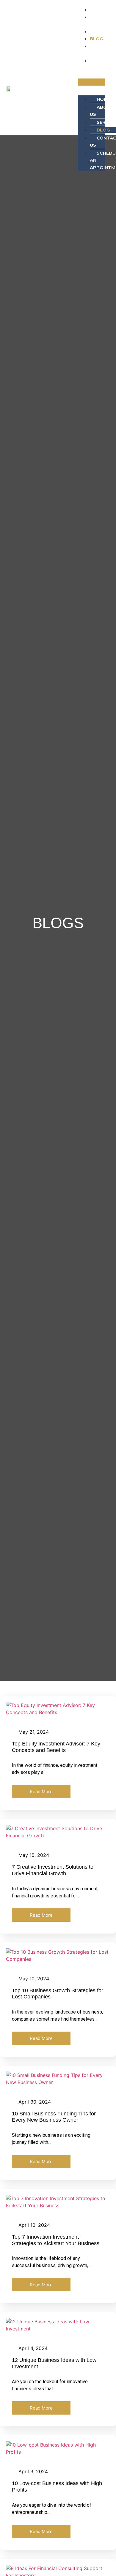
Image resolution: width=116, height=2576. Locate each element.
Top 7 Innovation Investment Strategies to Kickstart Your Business (56, 2240)
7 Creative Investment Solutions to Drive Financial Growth (53, 1870)
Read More (41, 1792)
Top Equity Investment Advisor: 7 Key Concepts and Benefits (56, 1747)
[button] (91, 82)
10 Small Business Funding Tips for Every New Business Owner (54, 2117)
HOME (97, 10)
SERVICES (101, 32)
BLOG (97, 39)
